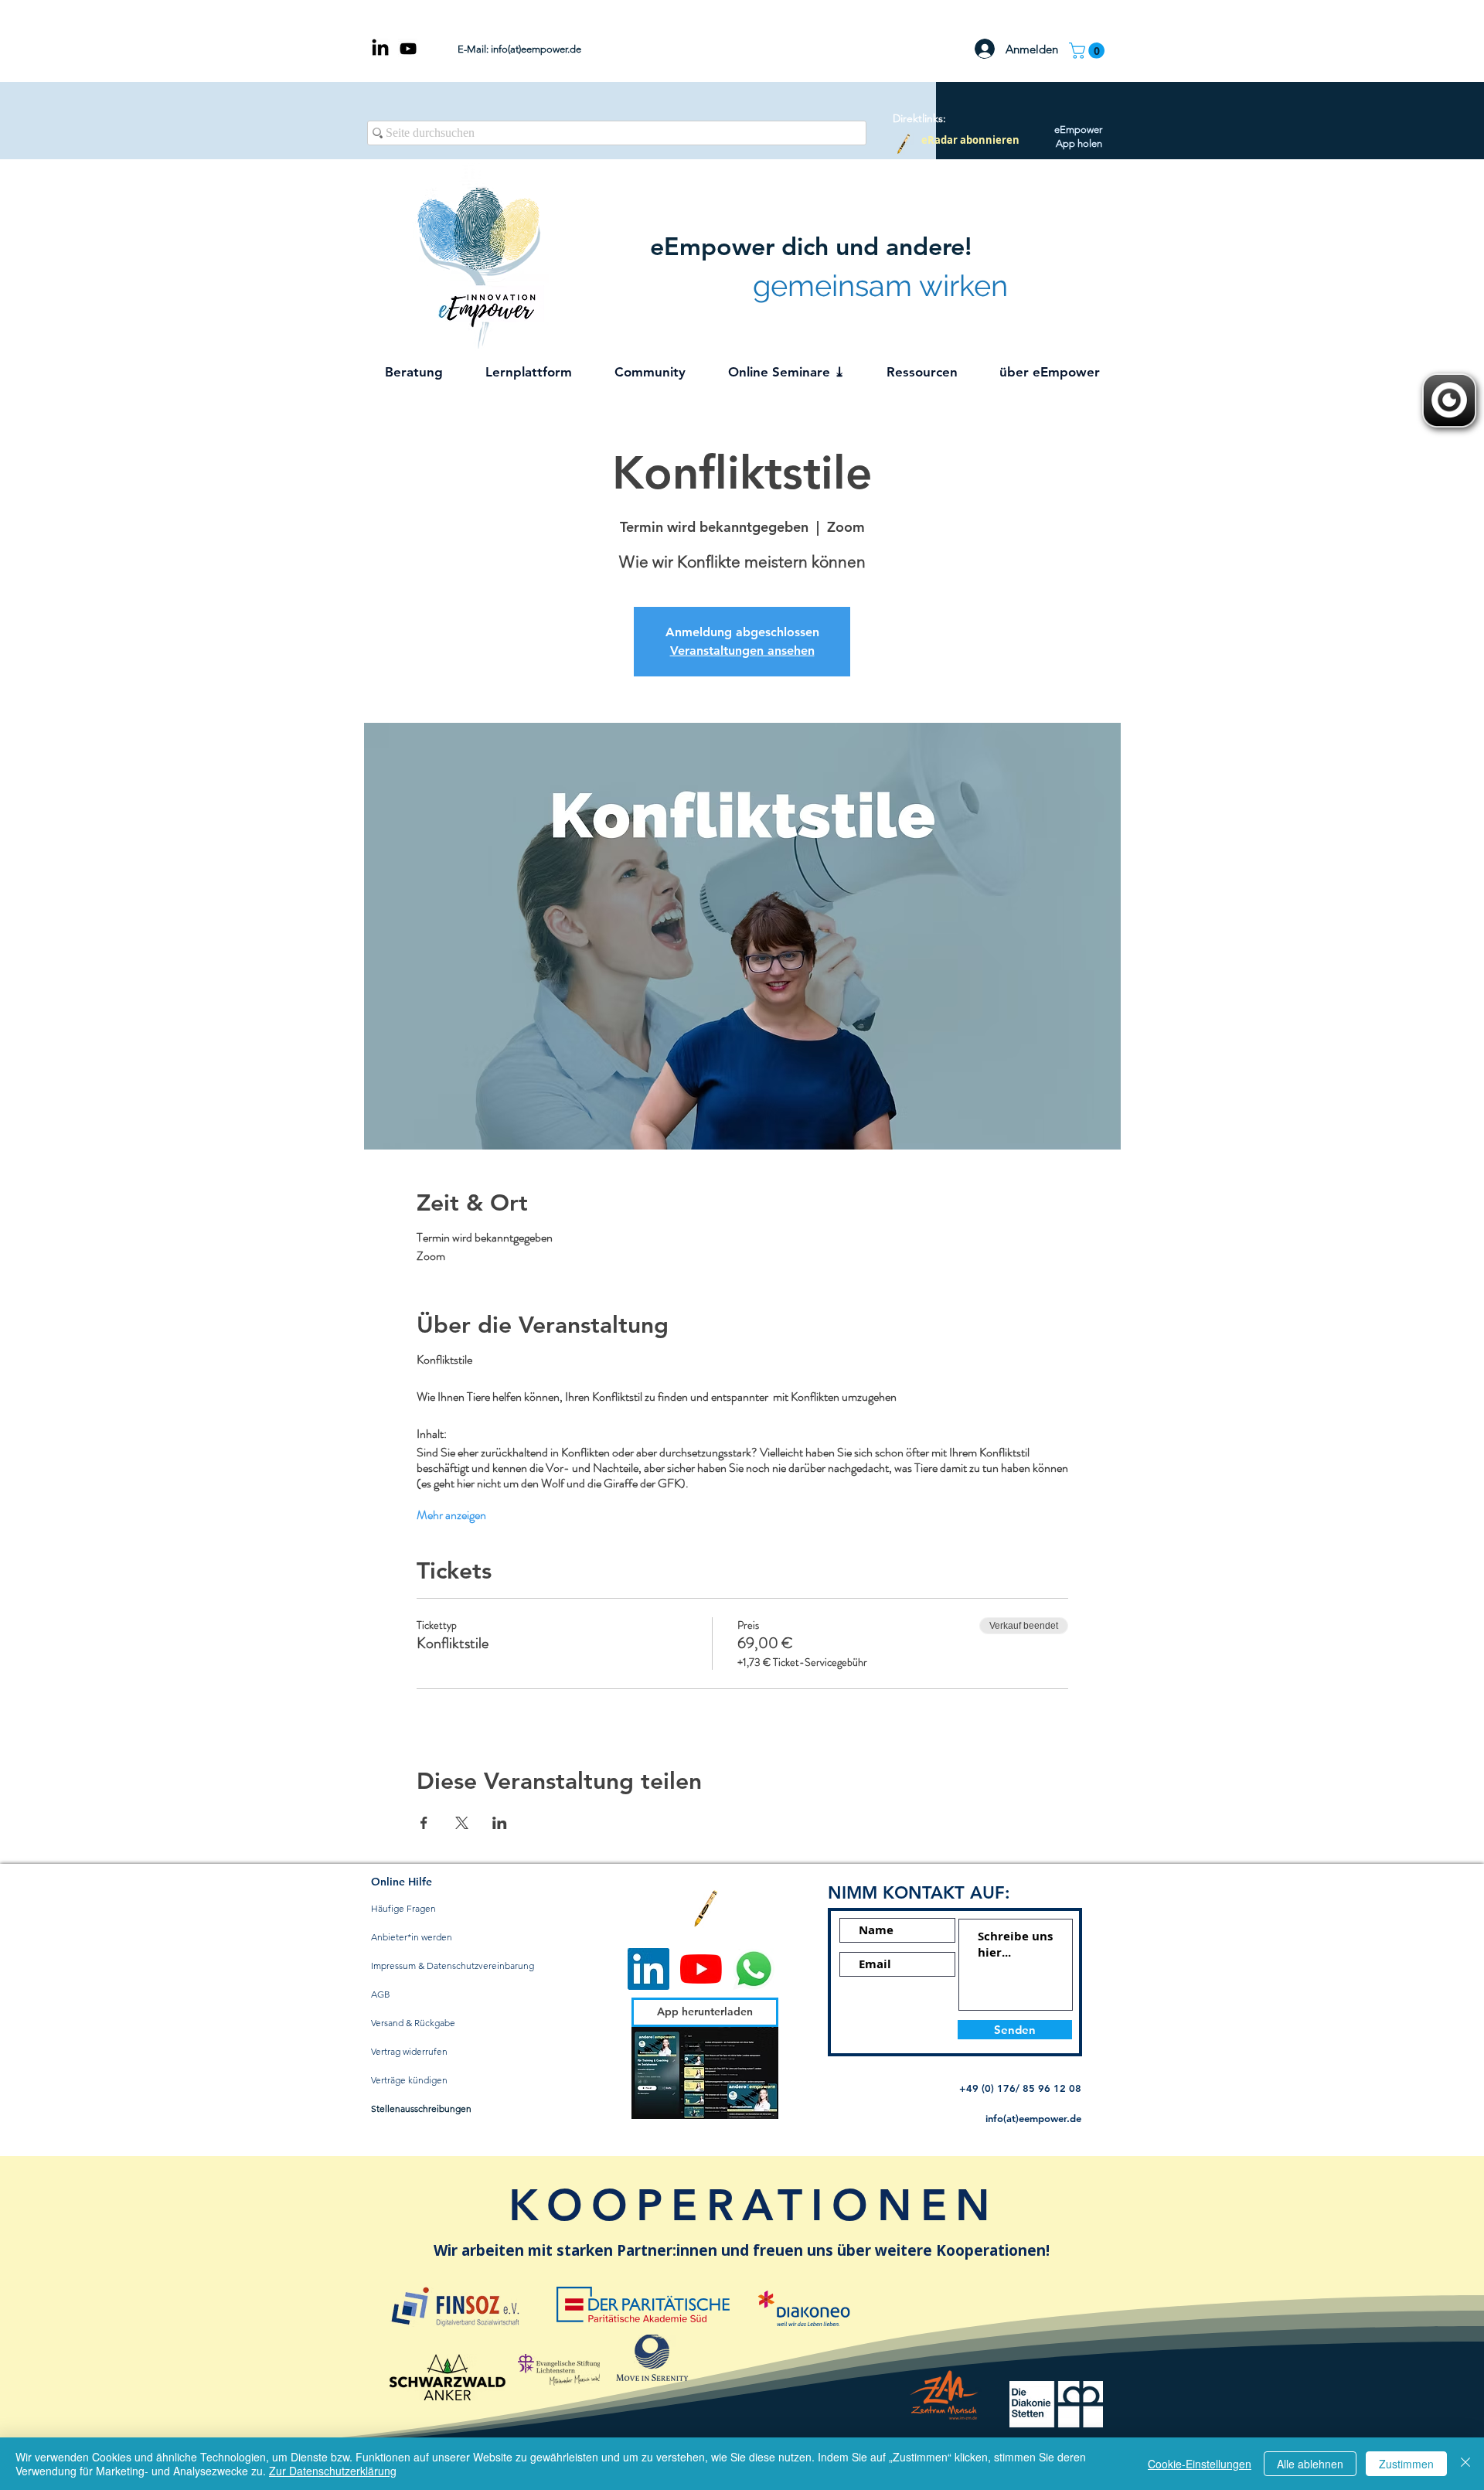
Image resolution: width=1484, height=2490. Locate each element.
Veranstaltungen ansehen (742, 651)
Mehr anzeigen (451, 1515)
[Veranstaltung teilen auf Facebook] (424, 1823)
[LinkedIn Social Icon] (648, 1969)
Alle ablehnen (1310, 2464)
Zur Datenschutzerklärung (333, 2471)
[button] (1089, 51)
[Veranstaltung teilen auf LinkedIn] (500, 1823)
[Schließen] (1465, 2464)
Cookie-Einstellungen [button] (1200, 2464)
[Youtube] (701, 1969)
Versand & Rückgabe (413, 2023)
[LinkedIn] (380, 49)
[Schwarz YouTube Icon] (408, 49)
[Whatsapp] (754, 1969)
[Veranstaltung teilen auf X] (462, 1823)
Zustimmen (1406, 2464)
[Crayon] (903, 144)
